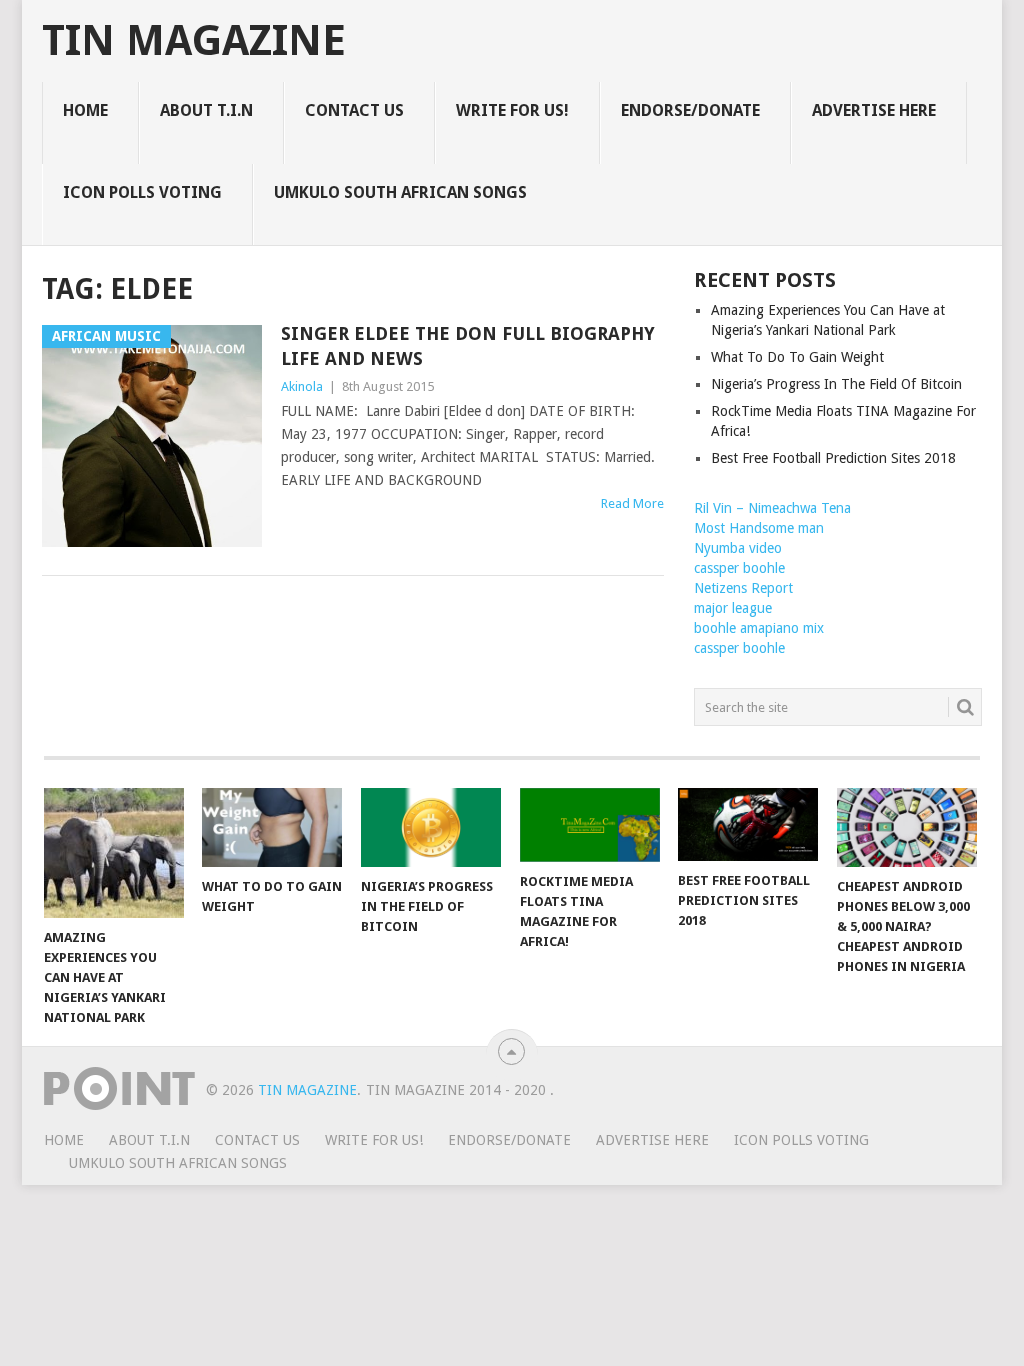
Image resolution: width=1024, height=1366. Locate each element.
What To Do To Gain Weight (797, 357)
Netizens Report (743, 588)
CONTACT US (354, 110)
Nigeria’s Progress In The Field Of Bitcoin (836, 384)
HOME (85, 110)
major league (733, 608)
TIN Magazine (194, 41)
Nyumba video (738, 548)
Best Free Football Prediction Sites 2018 (833, 458)
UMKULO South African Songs (400, 192)
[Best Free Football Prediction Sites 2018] (748, 824)
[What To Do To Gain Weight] (272, 827)
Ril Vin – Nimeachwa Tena (772, 508)
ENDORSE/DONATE (690, 110)
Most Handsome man (759, 528)
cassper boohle (739, 568)
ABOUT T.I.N (206, 110)
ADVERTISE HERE (874, 110)
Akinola (302, 386)
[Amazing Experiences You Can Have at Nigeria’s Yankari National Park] (114, 853)
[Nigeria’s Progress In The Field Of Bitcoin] (431, 827)
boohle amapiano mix (759, 628)
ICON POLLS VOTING (142, 192)
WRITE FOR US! (512, 110)
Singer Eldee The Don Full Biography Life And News (468, 346)
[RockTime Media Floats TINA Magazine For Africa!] (590, 825)
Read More (632, 503)
